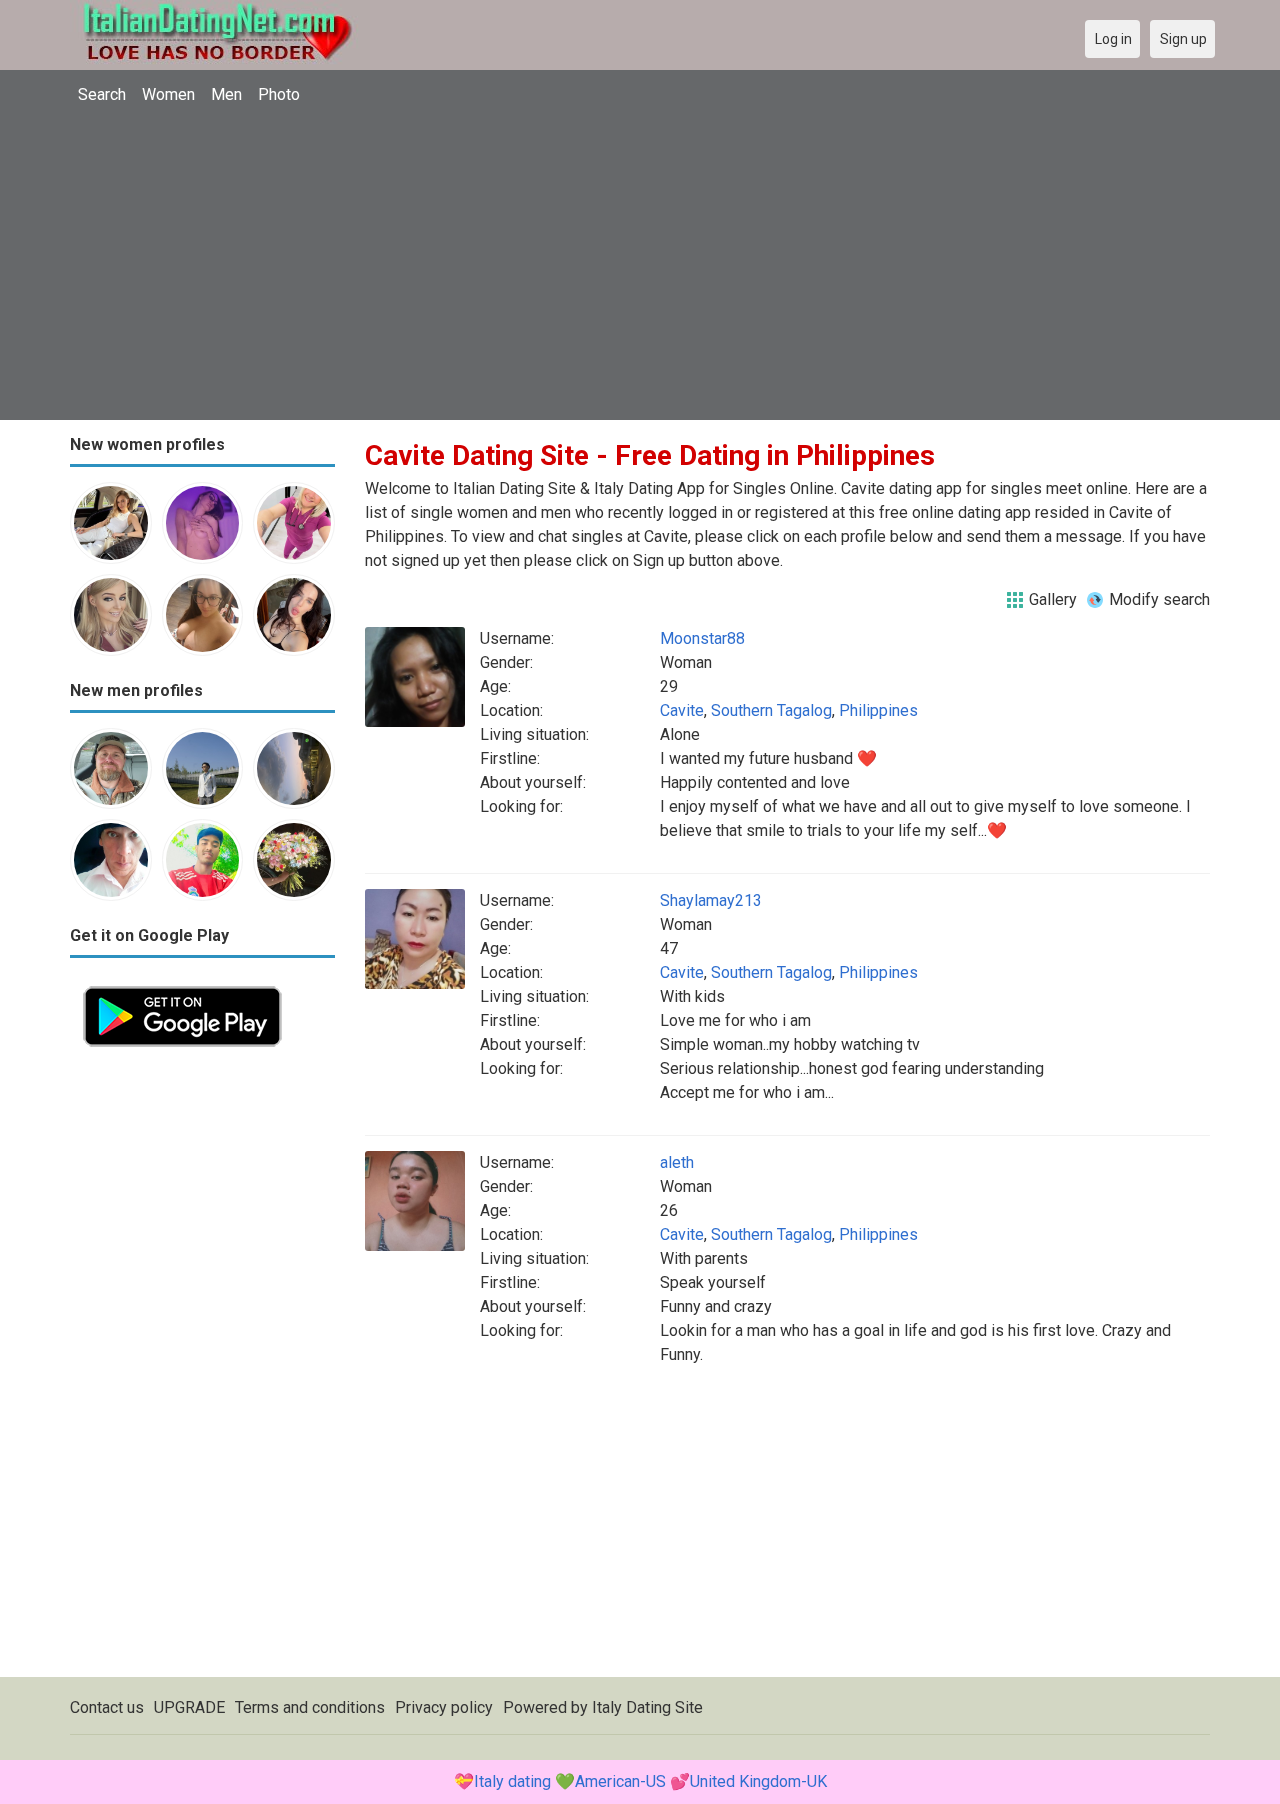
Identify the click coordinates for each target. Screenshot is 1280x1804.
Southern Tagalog (771, 710)
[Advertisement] (640, 265)
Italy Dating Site (647, 1707)
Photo (279, 94)
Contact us (107, 1707)
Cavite (682, 710)
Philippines (878, 710)
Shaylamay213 (711, 900)
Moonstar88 (702, 638)
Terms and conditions (310, 1707)
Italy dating (512, 1781)
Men (226, 94)
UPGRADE (189, 1707)
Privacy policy (444, 1707)
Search (102, 94)
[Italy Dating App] (182, 984)
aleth (677, 1162)
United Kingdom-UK (758, 1781)
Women (168, 94)
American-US (620, 1781)
